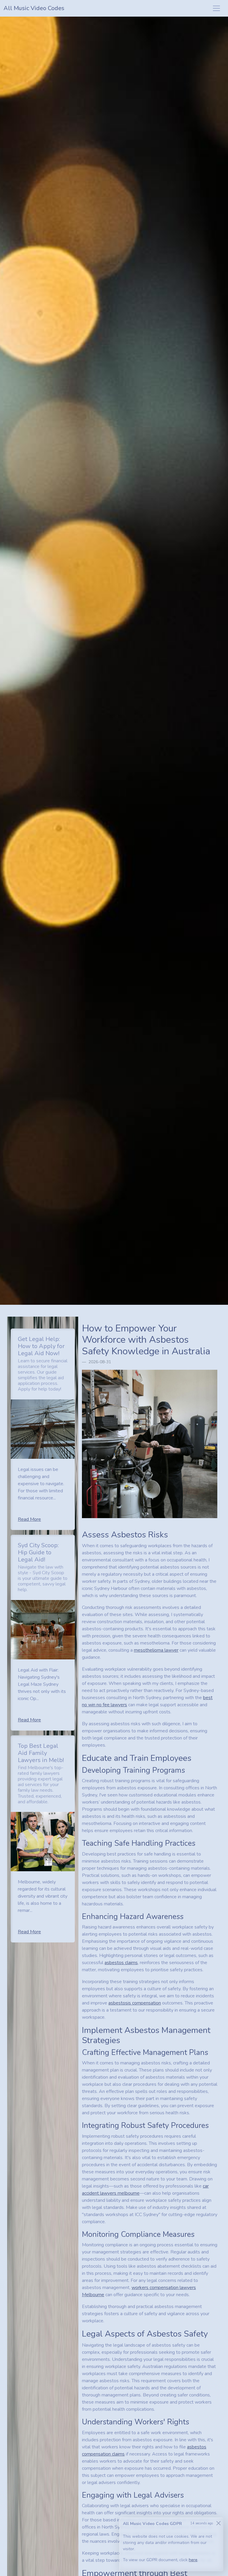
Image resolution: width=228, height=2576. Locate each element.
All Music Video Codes (34, 8)
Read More (29, 1519)
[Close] (218, 2523)
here (193, 2560)
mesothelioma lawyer (156, 1650)
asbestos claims (121, 1963)
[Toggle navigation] (216, 8)
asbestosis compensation (135, 2003)
